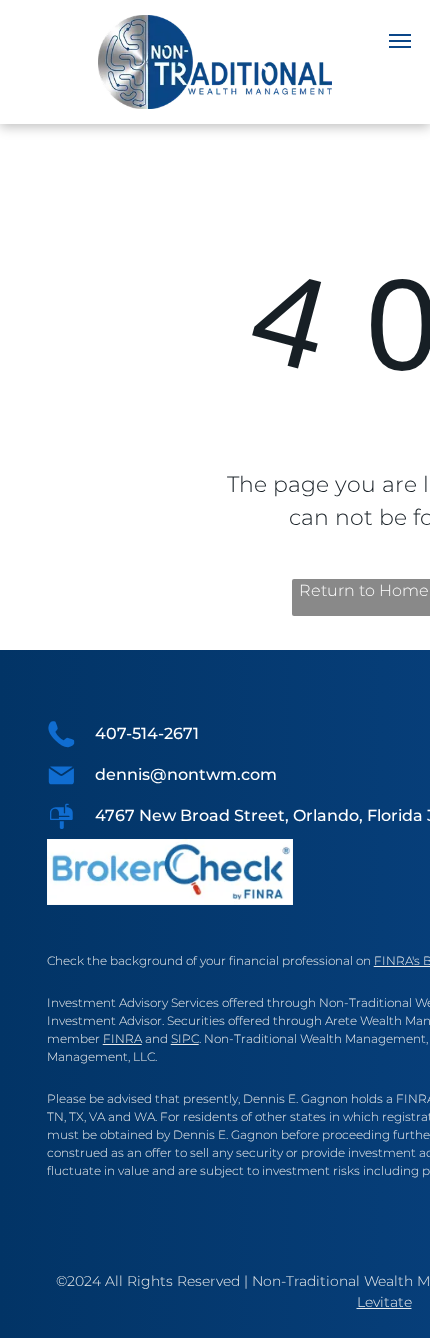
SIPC (185, 1038)
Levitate (384, 1302)
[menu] (400, 41)
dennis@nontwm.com (186, 774)
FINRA (122, 1038)
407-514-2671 (147, 733)
